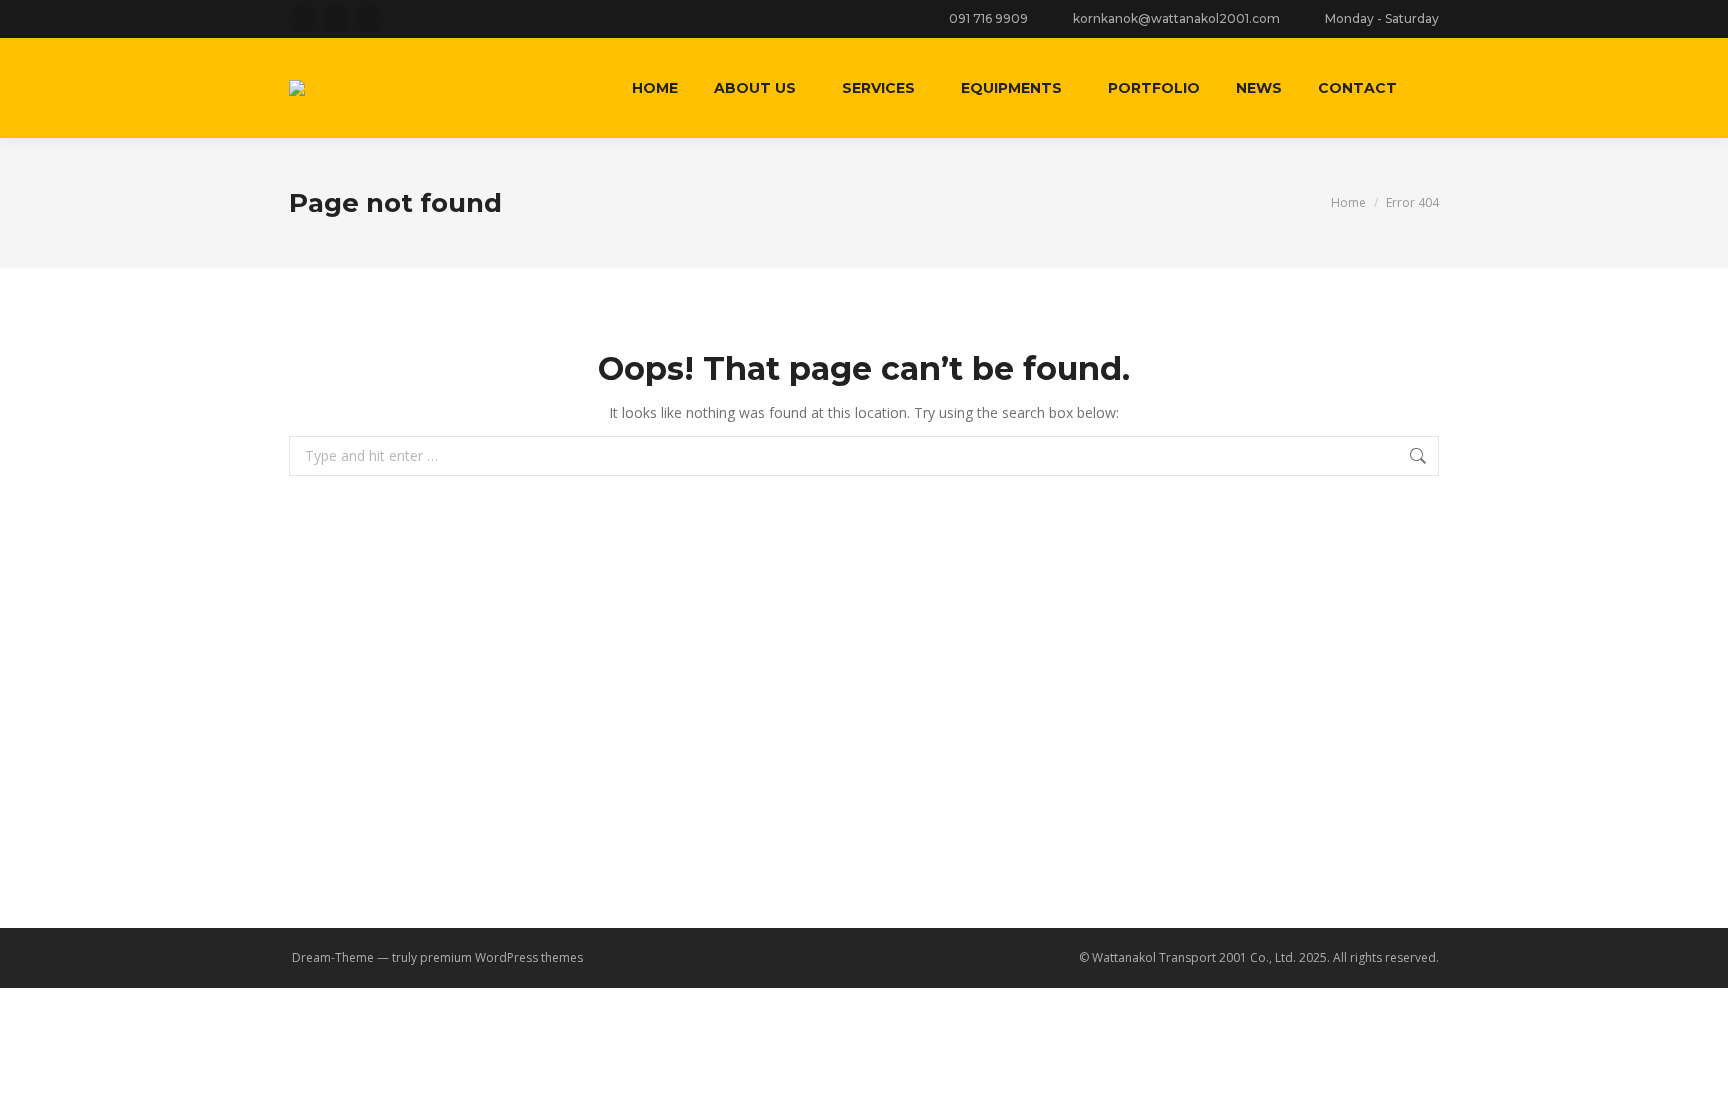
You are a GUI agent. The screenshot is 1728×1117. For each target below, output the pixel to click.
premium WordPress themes (501, 957)
